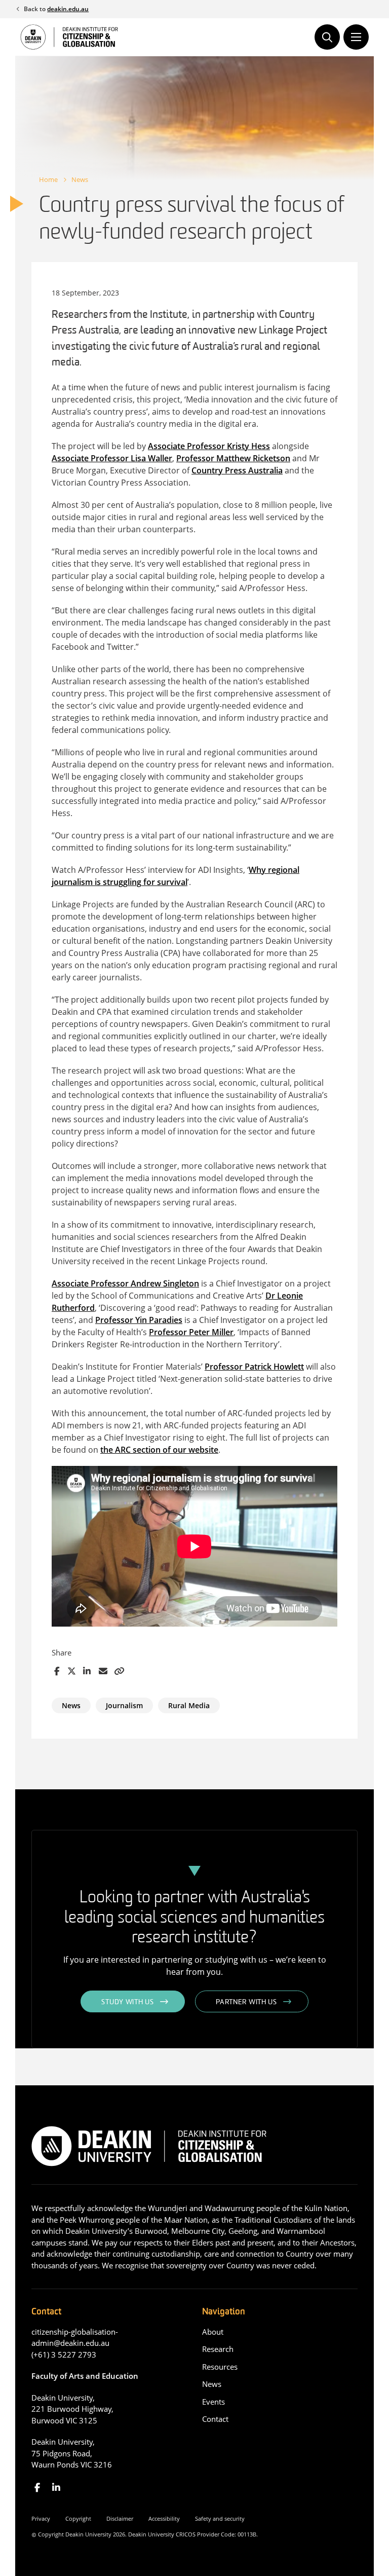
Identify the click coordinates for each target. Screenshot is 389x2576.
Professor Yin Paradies (139, 1320)
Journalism (124, 1705)
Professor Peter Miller (191, 1332)
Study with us (127, 2002)
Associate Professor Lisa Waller (112, 458)
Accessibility (164, 2518)
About (213, 2332)
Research (218, 2349)
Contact (215, 2419)
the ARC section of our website (159, 1450)
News (80, 179)
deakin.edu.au (68, 9)
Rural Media (189, 1705)
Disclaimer (120, 2518)
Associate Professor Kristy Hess (209, 446)
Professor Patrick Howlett (254, 1367)
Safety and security (220, 2518)
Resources (220, 2367)
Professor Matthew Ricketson (233, 458)
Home (48, 179)
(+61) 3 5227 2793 (64, 2354)
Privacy (41, 2518)
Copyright (78, 2518)
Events (213, 2402)
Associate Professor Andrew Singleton (125, 1283)
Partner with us (246, 2002)
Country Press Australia (237, 470)
